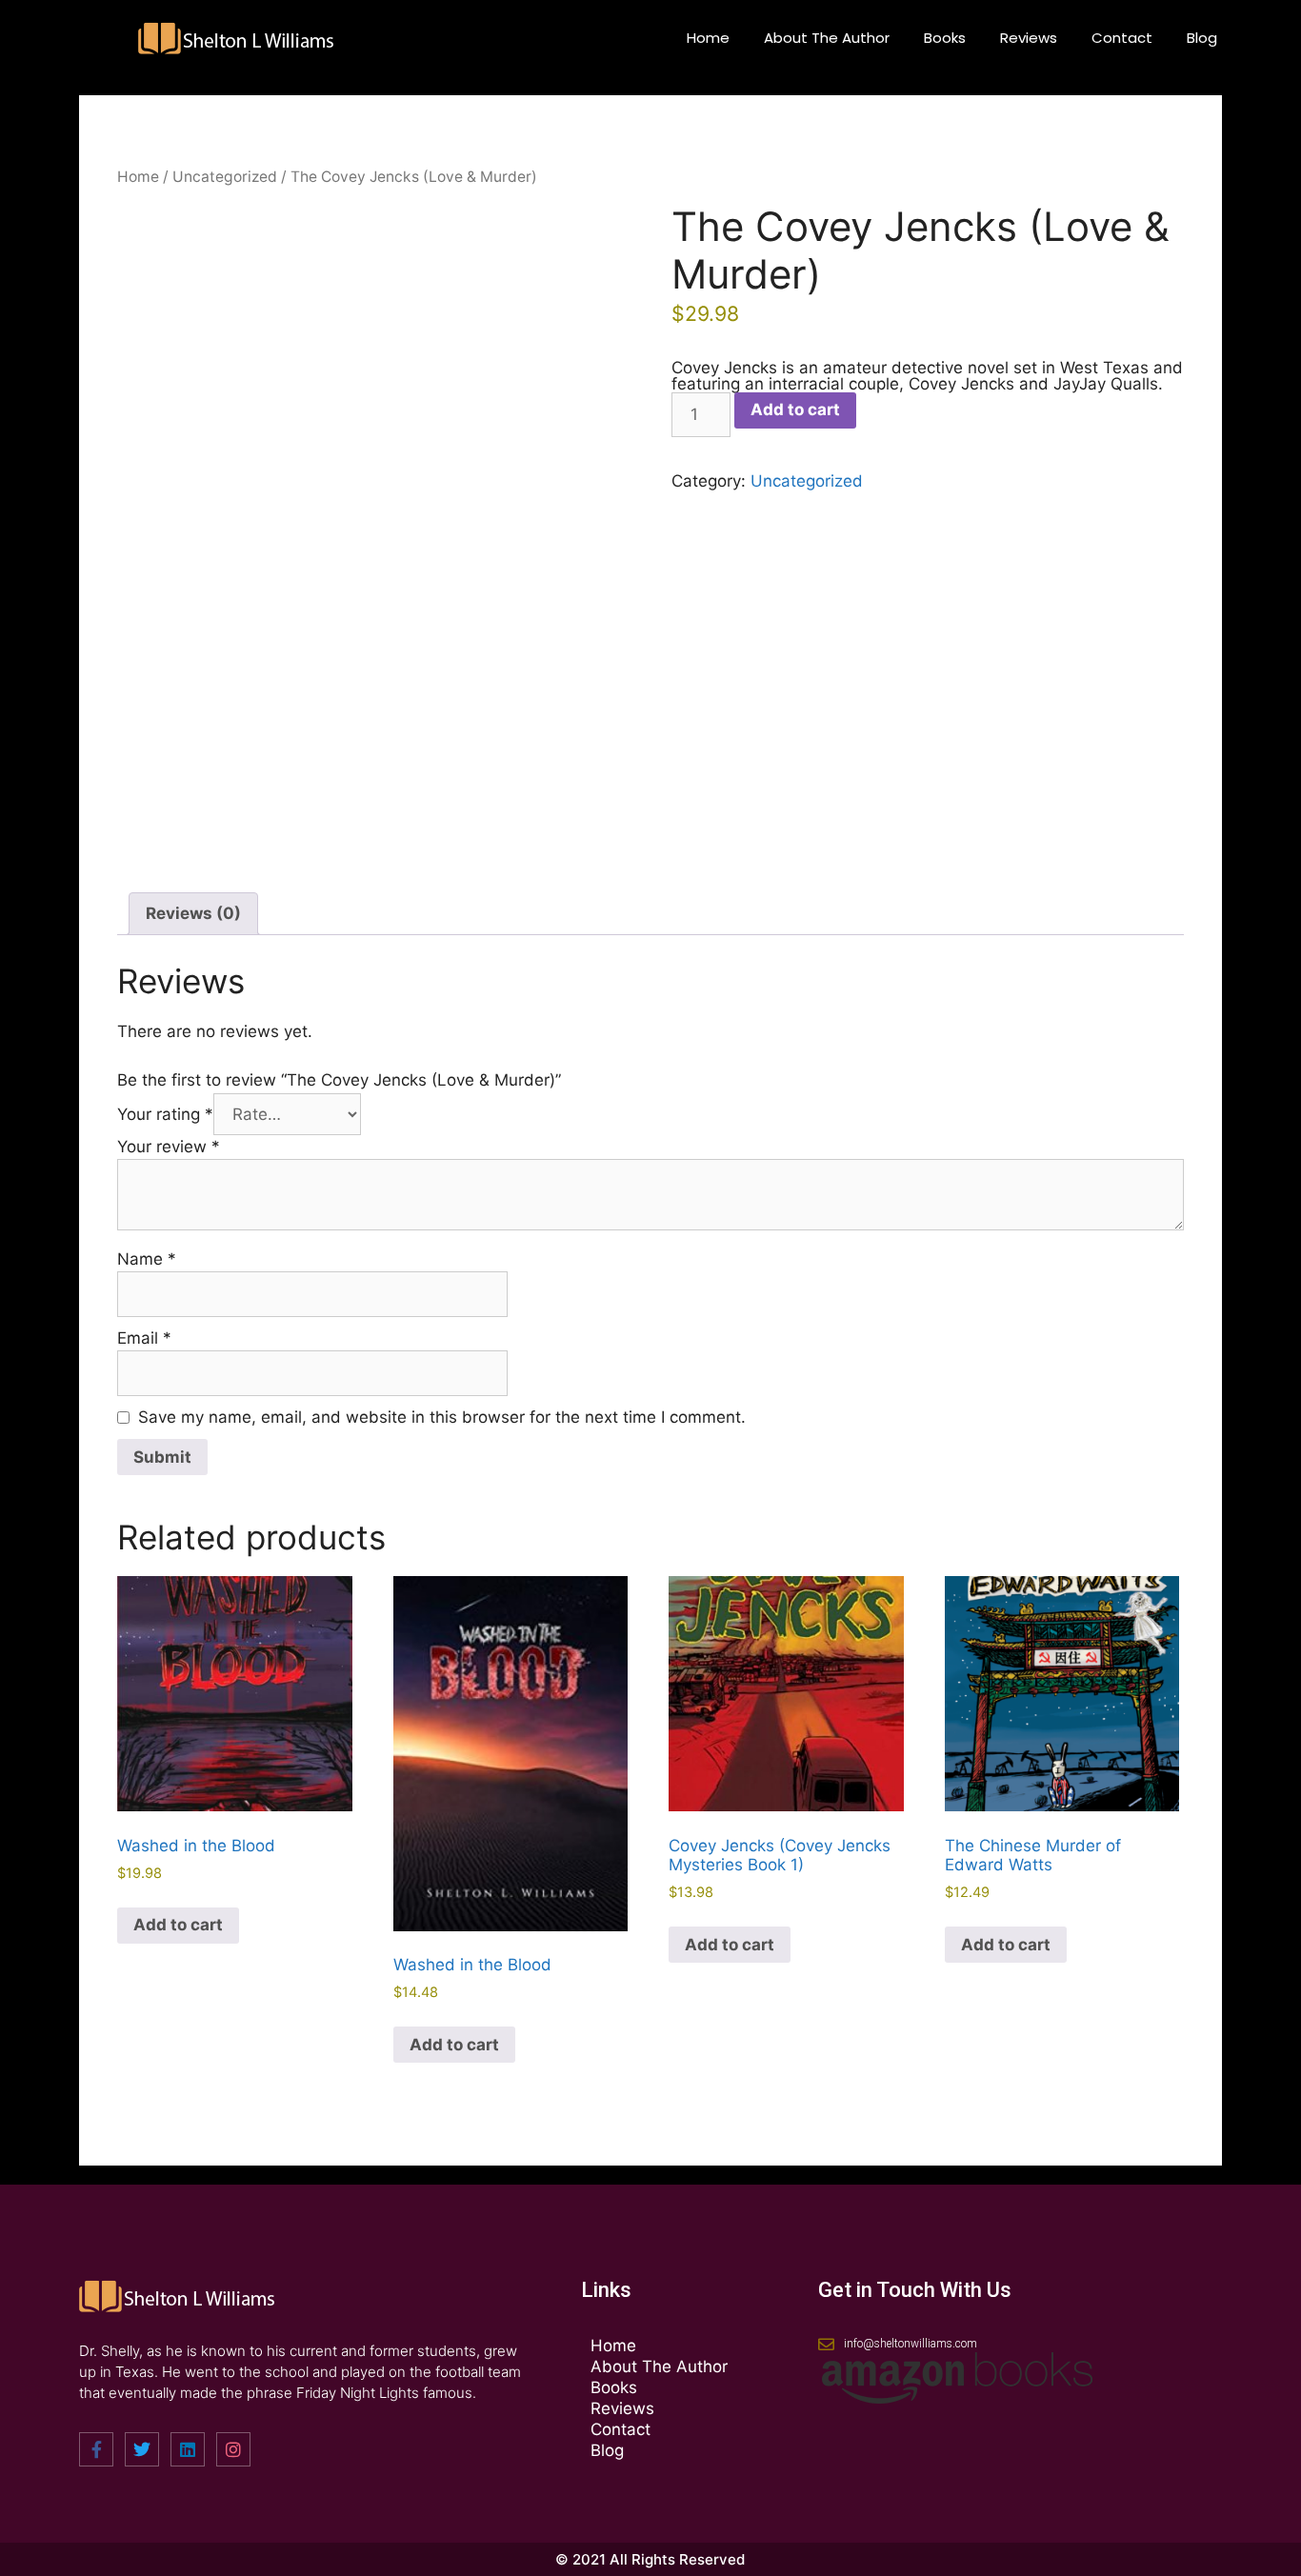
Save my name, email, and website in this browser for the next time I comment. (442, 1417)
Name (147, 1259)
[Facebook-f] (96, 2449)
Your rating (165, 1114)
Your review (169, 1147)
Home (708, 38)
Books (945, 38)
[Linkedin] (188, 2449)
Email (144, 1338)
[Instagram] (233, 2449)
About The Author (827, 38)
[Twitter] (142, 2449)
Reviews (1029, 38)
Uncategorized (225, 177)
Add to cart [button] (178, 1925)
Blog (1202, 38)
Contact (1122, 38)
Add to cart (795, 409)
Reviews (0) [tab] (193, 913)
